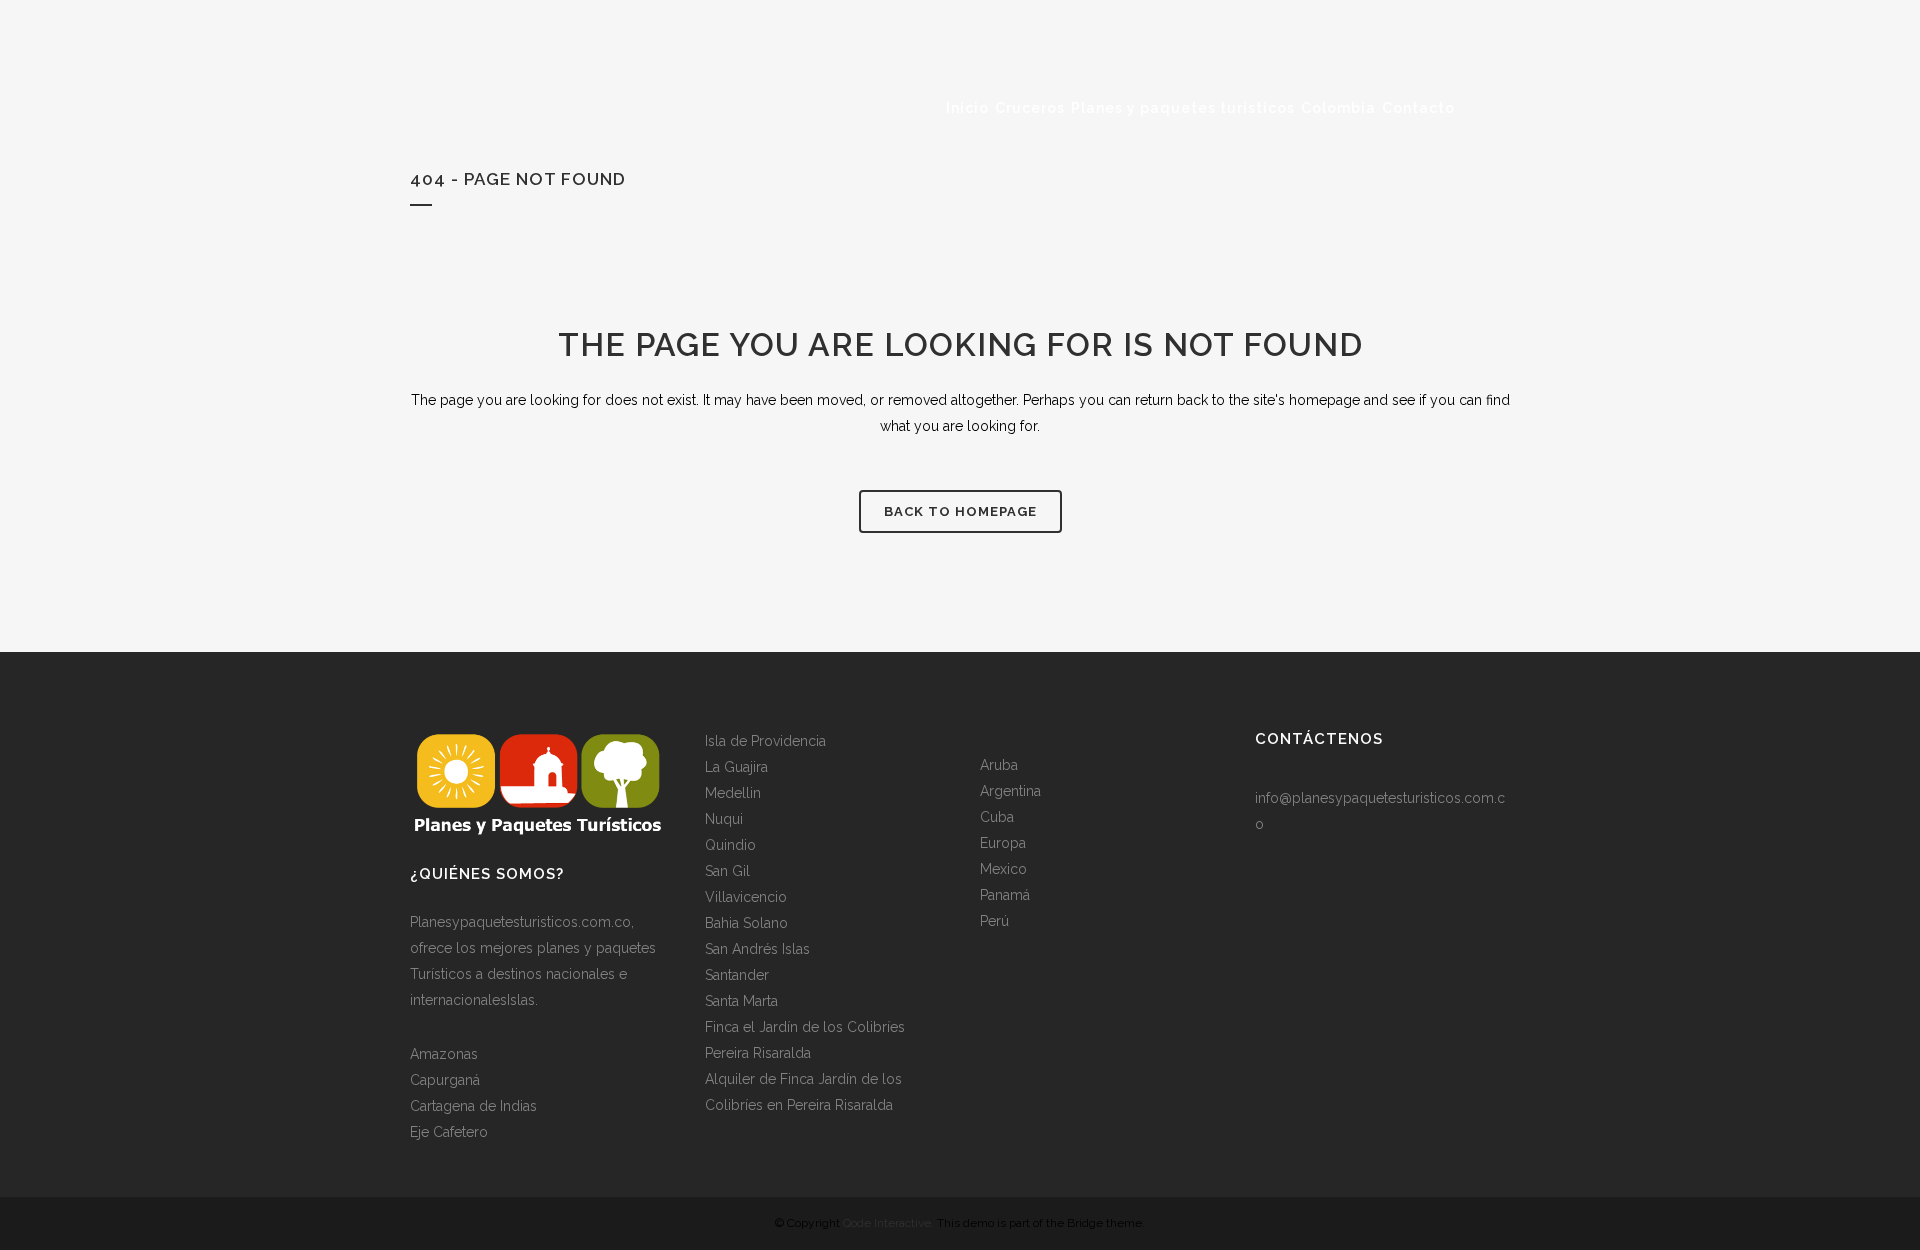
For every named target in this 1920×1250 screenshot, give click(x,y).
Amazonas (444, 1054)
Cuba (997, 817)
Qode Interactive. (888, 1223)
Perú (994, 921)
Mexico (1003, 869)
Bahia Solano (746, 923)
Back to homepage (960, 511)
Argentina (1010, 791)
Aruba (999, 765)
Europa (1003, 843)
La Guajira (736, 767)
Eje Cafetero (449, 1132)
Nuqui (724, 819)
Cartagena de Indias (473, 1106)
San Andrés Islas (757, 949)
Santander (737, 975)
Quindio (730, 845)
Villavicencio (746, 897)
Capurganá (445, 1080)
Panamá (1005, 895)
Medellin (733, 793)
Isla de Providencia (765, 741)
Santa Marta (741, 1001)
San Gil (727, 871)
